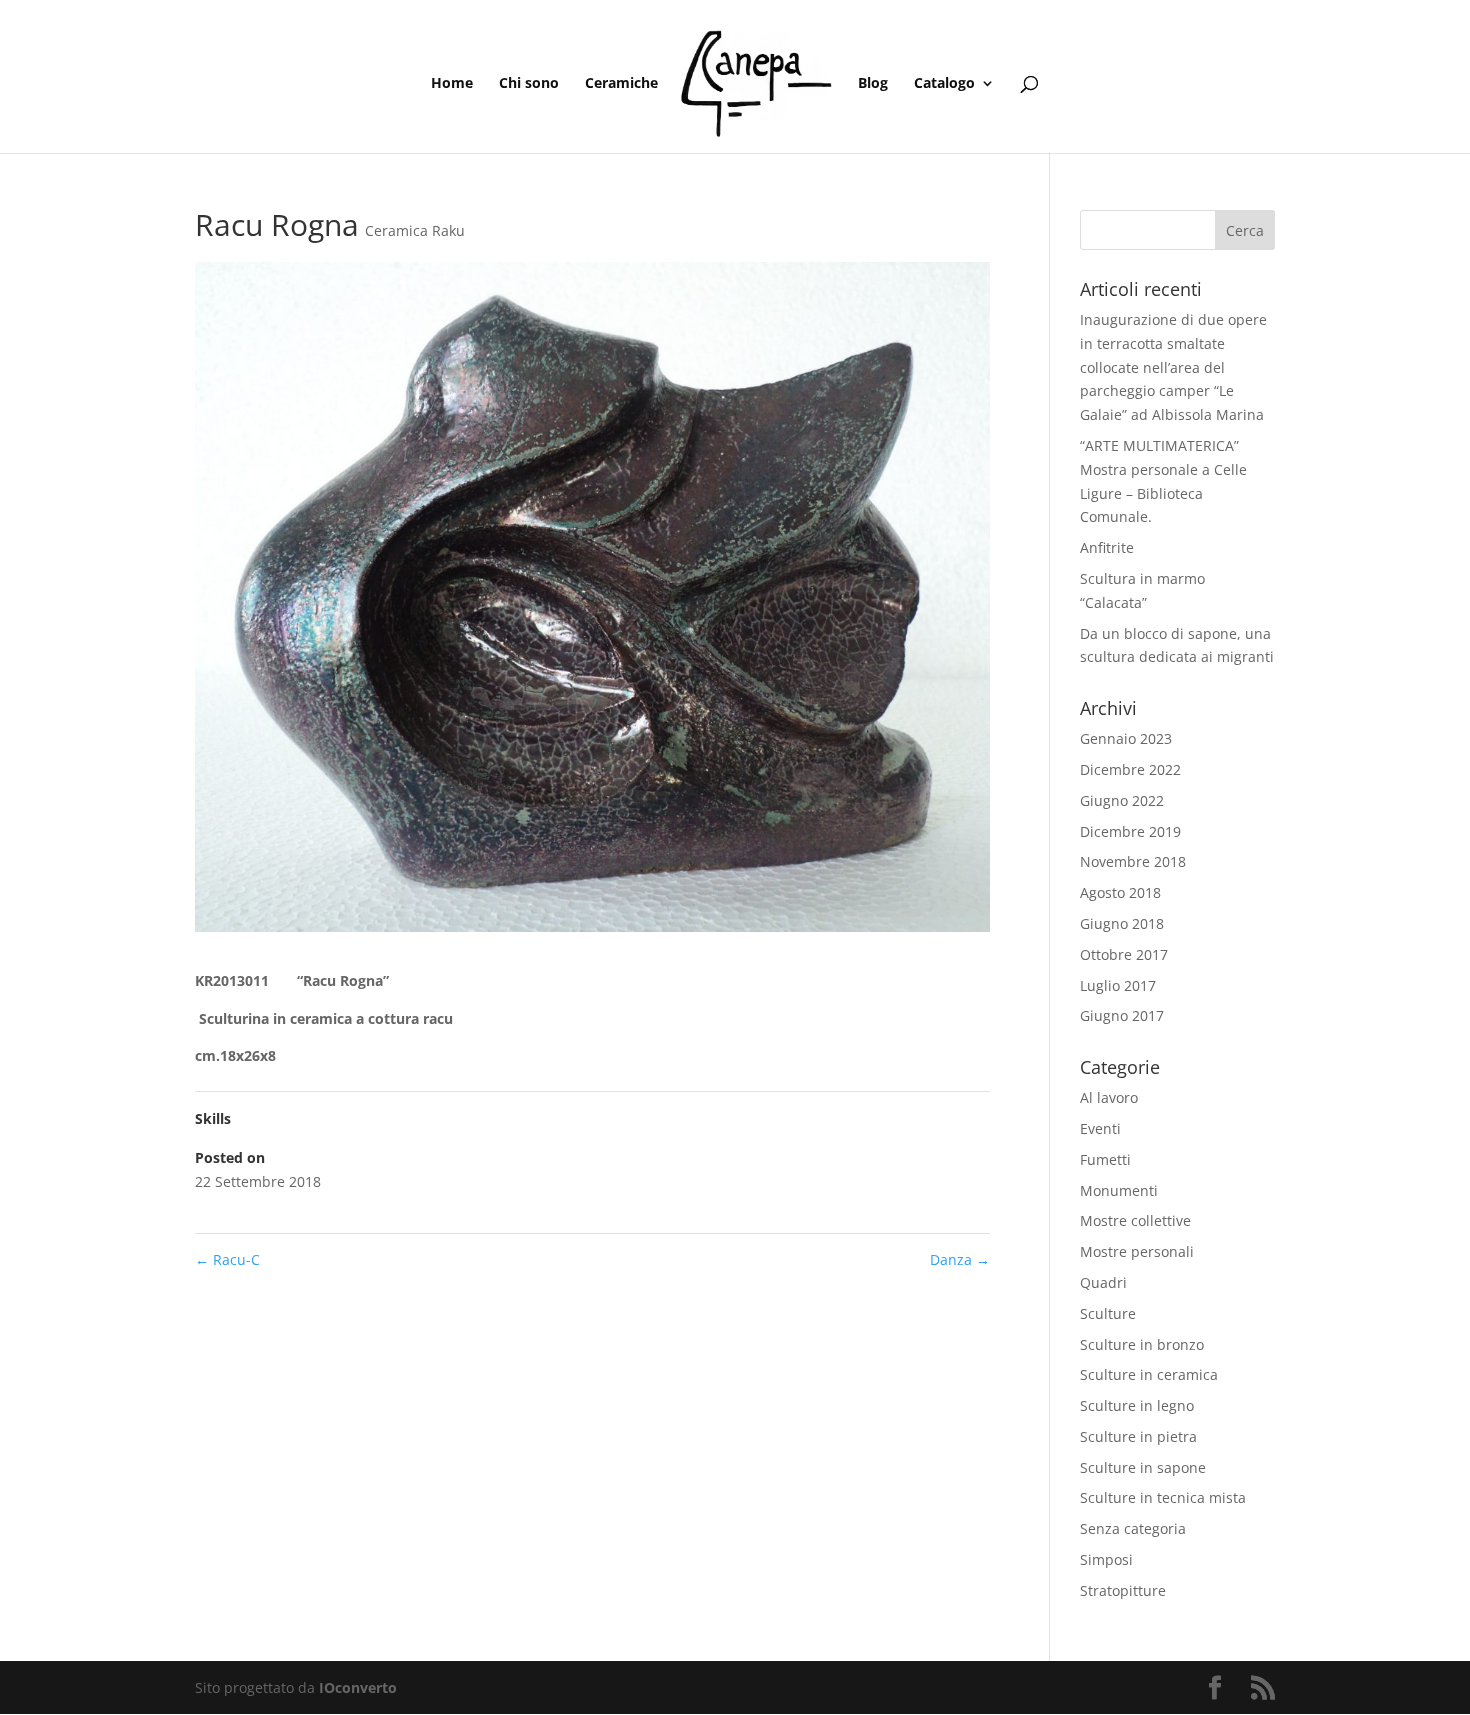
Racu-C (227, 1259)
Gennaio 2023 (1126, 738)
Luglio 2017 (1118, 985)
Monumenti (1119, 1190)
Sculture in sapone (1143, 1467)
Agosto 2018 (1120, 892)
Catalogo (944, 84)
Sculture (1108, 1313)
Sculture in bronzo (1142, 1344)
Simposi (1106, 1559)
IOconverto (358, 1687)
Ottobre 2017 (1124, 954)
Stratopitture (1123, 1590)
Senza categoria (1133, 1528)
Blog (873, 84)
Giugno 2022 (1122, 800)
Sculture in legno (1137, 1405)
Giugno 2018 (1122, 923)
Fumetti (1105, 1159)
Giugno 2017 (1122, 1015)
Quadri (1103, 1282)
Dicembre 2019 (1130, 831)
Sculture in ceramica (1149, 1374)
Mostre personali (1137, 1251)
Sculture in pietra (1138, 1436)
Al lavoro (1109, 1097)
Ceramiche (621, 84)
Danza (960, 1259)
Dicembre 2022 (1130, 769)
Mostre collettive (1135, 1220)
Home (452, 84)
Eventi (1100, 1128)
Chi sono (529, 84)
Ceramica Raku (415, 230)
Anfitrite (1107, 547)
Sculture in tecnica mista (1163, 1497)
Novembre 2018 (1133, 861)
